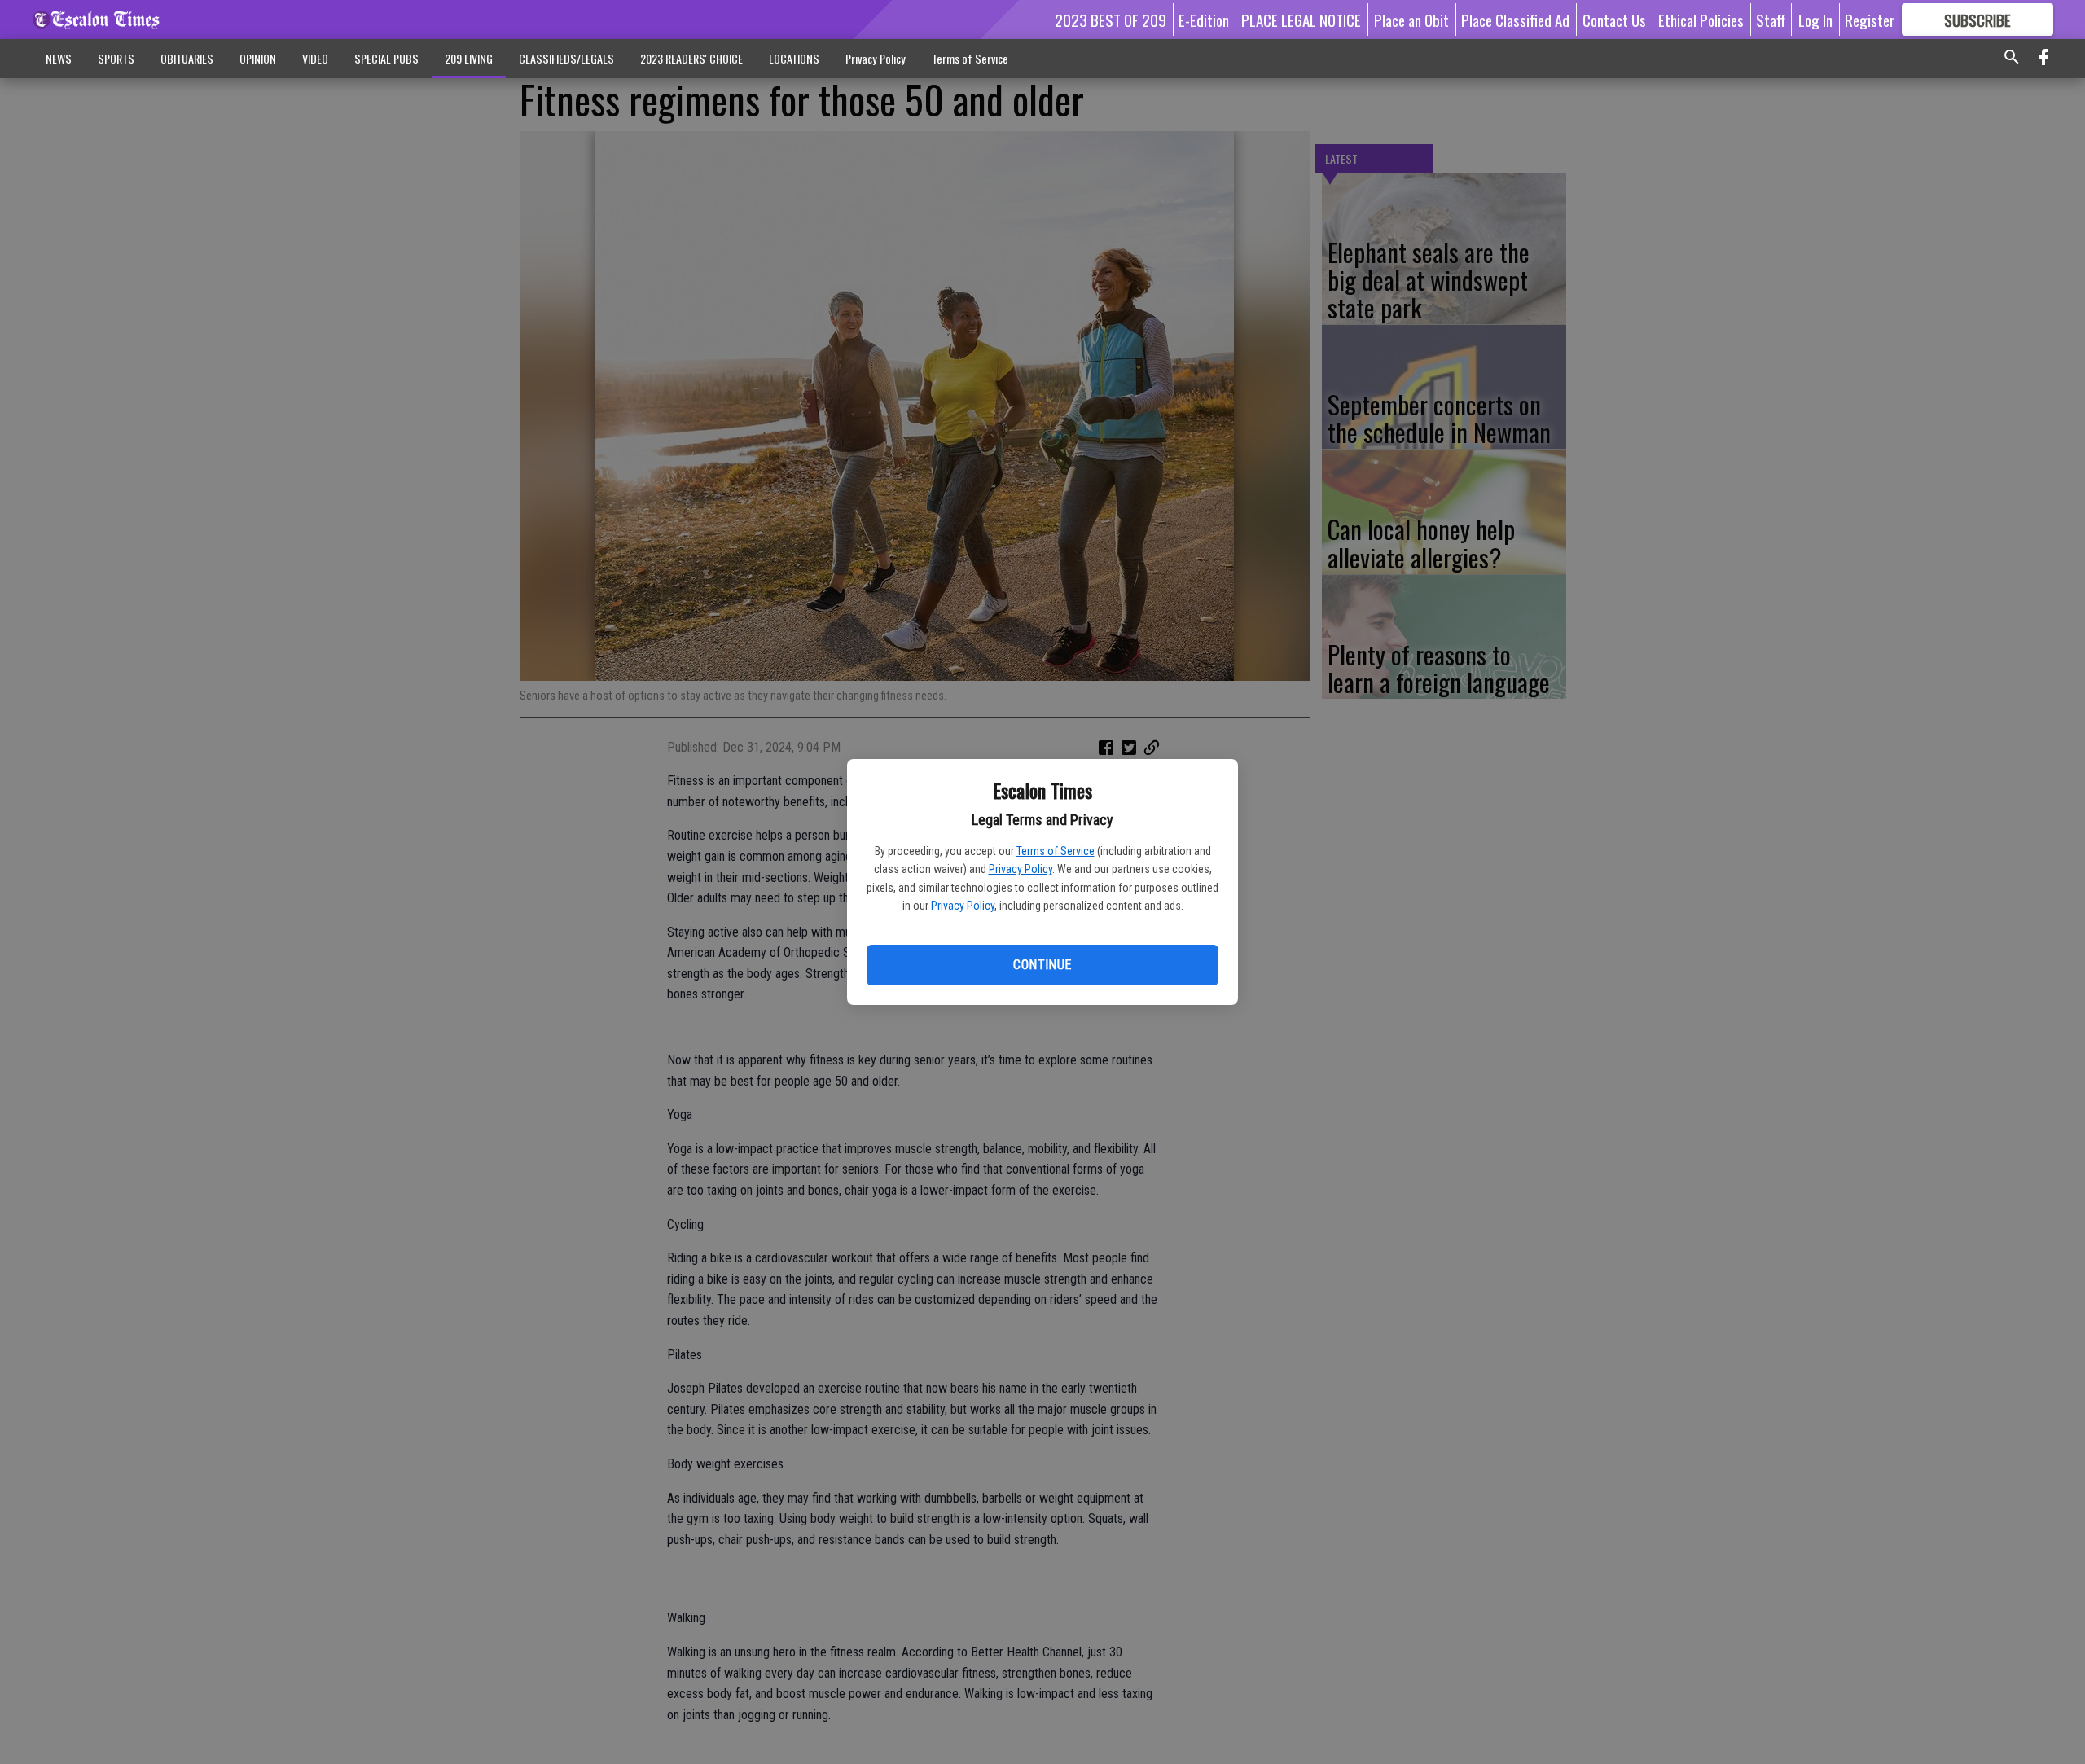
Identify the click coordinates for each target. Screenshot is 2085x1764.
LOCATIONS (794, 58)
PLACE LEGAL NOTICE (1301, 20)
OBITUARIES (187, 58)
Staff (1771, 20)
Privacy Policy (1021, 869)
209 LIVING (469, 58)
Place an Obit (1411, 20)
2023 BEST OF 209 (1111, 20)
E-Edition (1204, 20)
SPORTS (116, 58)
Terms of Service (1056, 851)
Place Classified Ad (1515, 20)
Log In (1815, 20)
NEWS (59, 58)
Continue (1042, 965)
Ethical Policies (1701, 20)
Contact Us (1614, 20)
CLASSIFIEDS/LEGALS (566, 58)
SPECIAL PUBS (386, 58)
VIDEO (315, 58)
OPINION (258, 58)
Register (1870, 20)
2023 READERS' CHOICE (691, 58)
